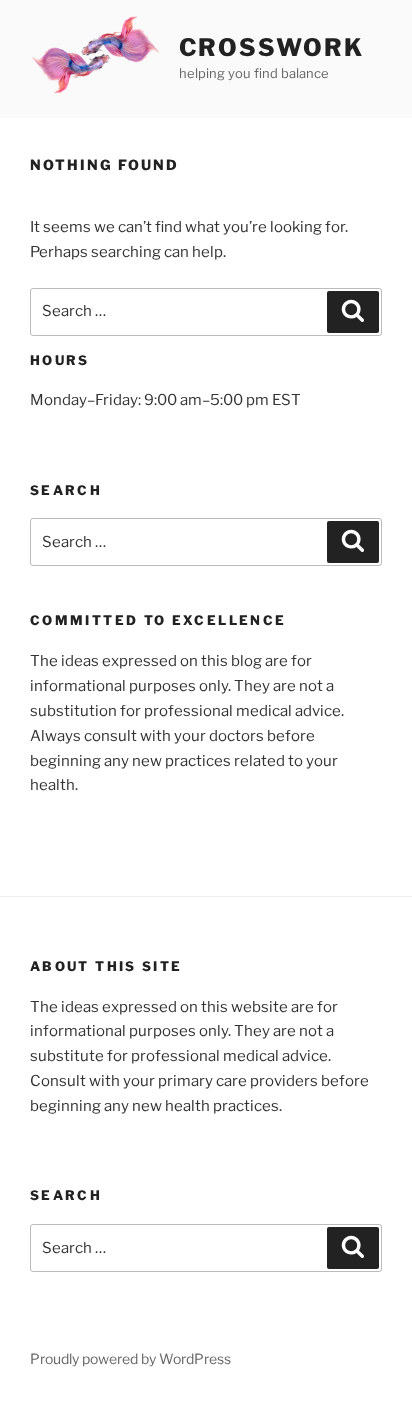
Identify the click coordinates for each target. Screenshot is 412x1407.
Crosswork (271, 47)
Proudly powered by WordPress (130, 1358)
